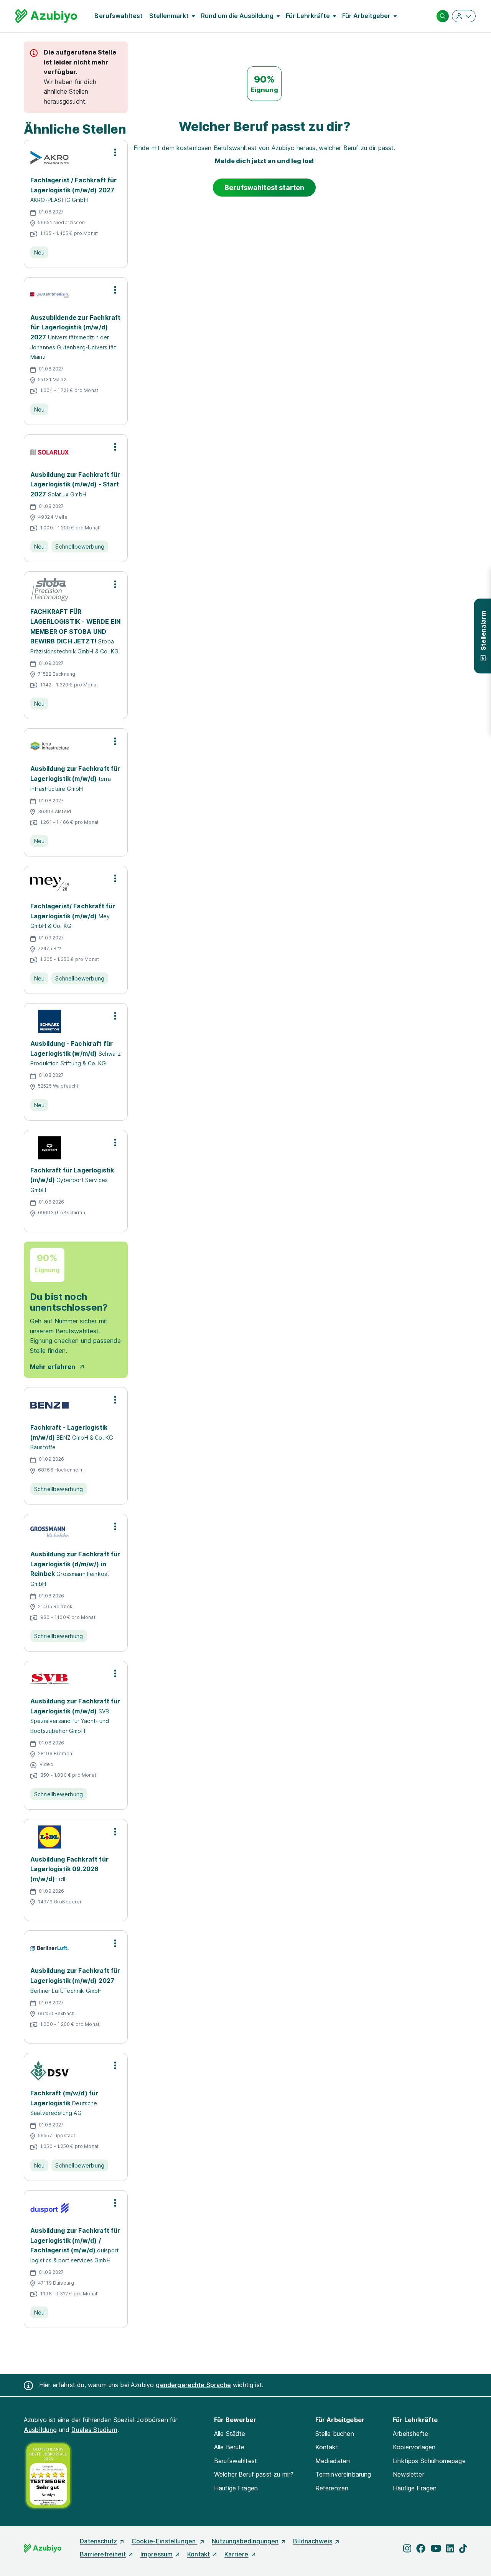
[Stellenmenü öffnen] (115, 152)
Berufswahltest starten (264, 188)
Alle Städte (230, 2434)
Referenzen (332, 2488)
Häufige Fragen (236, 2488)
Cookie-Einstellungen (164, 2541)
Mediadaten (333, 2461)
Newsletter (409, 2474)
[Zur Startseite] (46, 16)
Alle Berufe (229, 2447)
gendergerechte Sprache (193, 2385)
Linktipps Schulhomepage (429, 2461)
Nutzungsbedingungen (245, 2541)
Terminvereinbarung (343, 2474)
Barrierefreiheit (103, 2554)
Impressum (157, 2554)
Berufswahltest (119, 16)
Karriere (236, 2554)
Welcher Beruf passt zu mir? (254, 2474)
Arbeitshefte (410, 2434)
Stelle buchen (335, 2434)
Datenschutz (98, 2541)
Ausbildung (40, 2430)
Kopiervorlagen (414, 2447)
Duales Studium (94, 2430)
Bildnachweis (313, 2541)
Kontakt (327, 2447)
